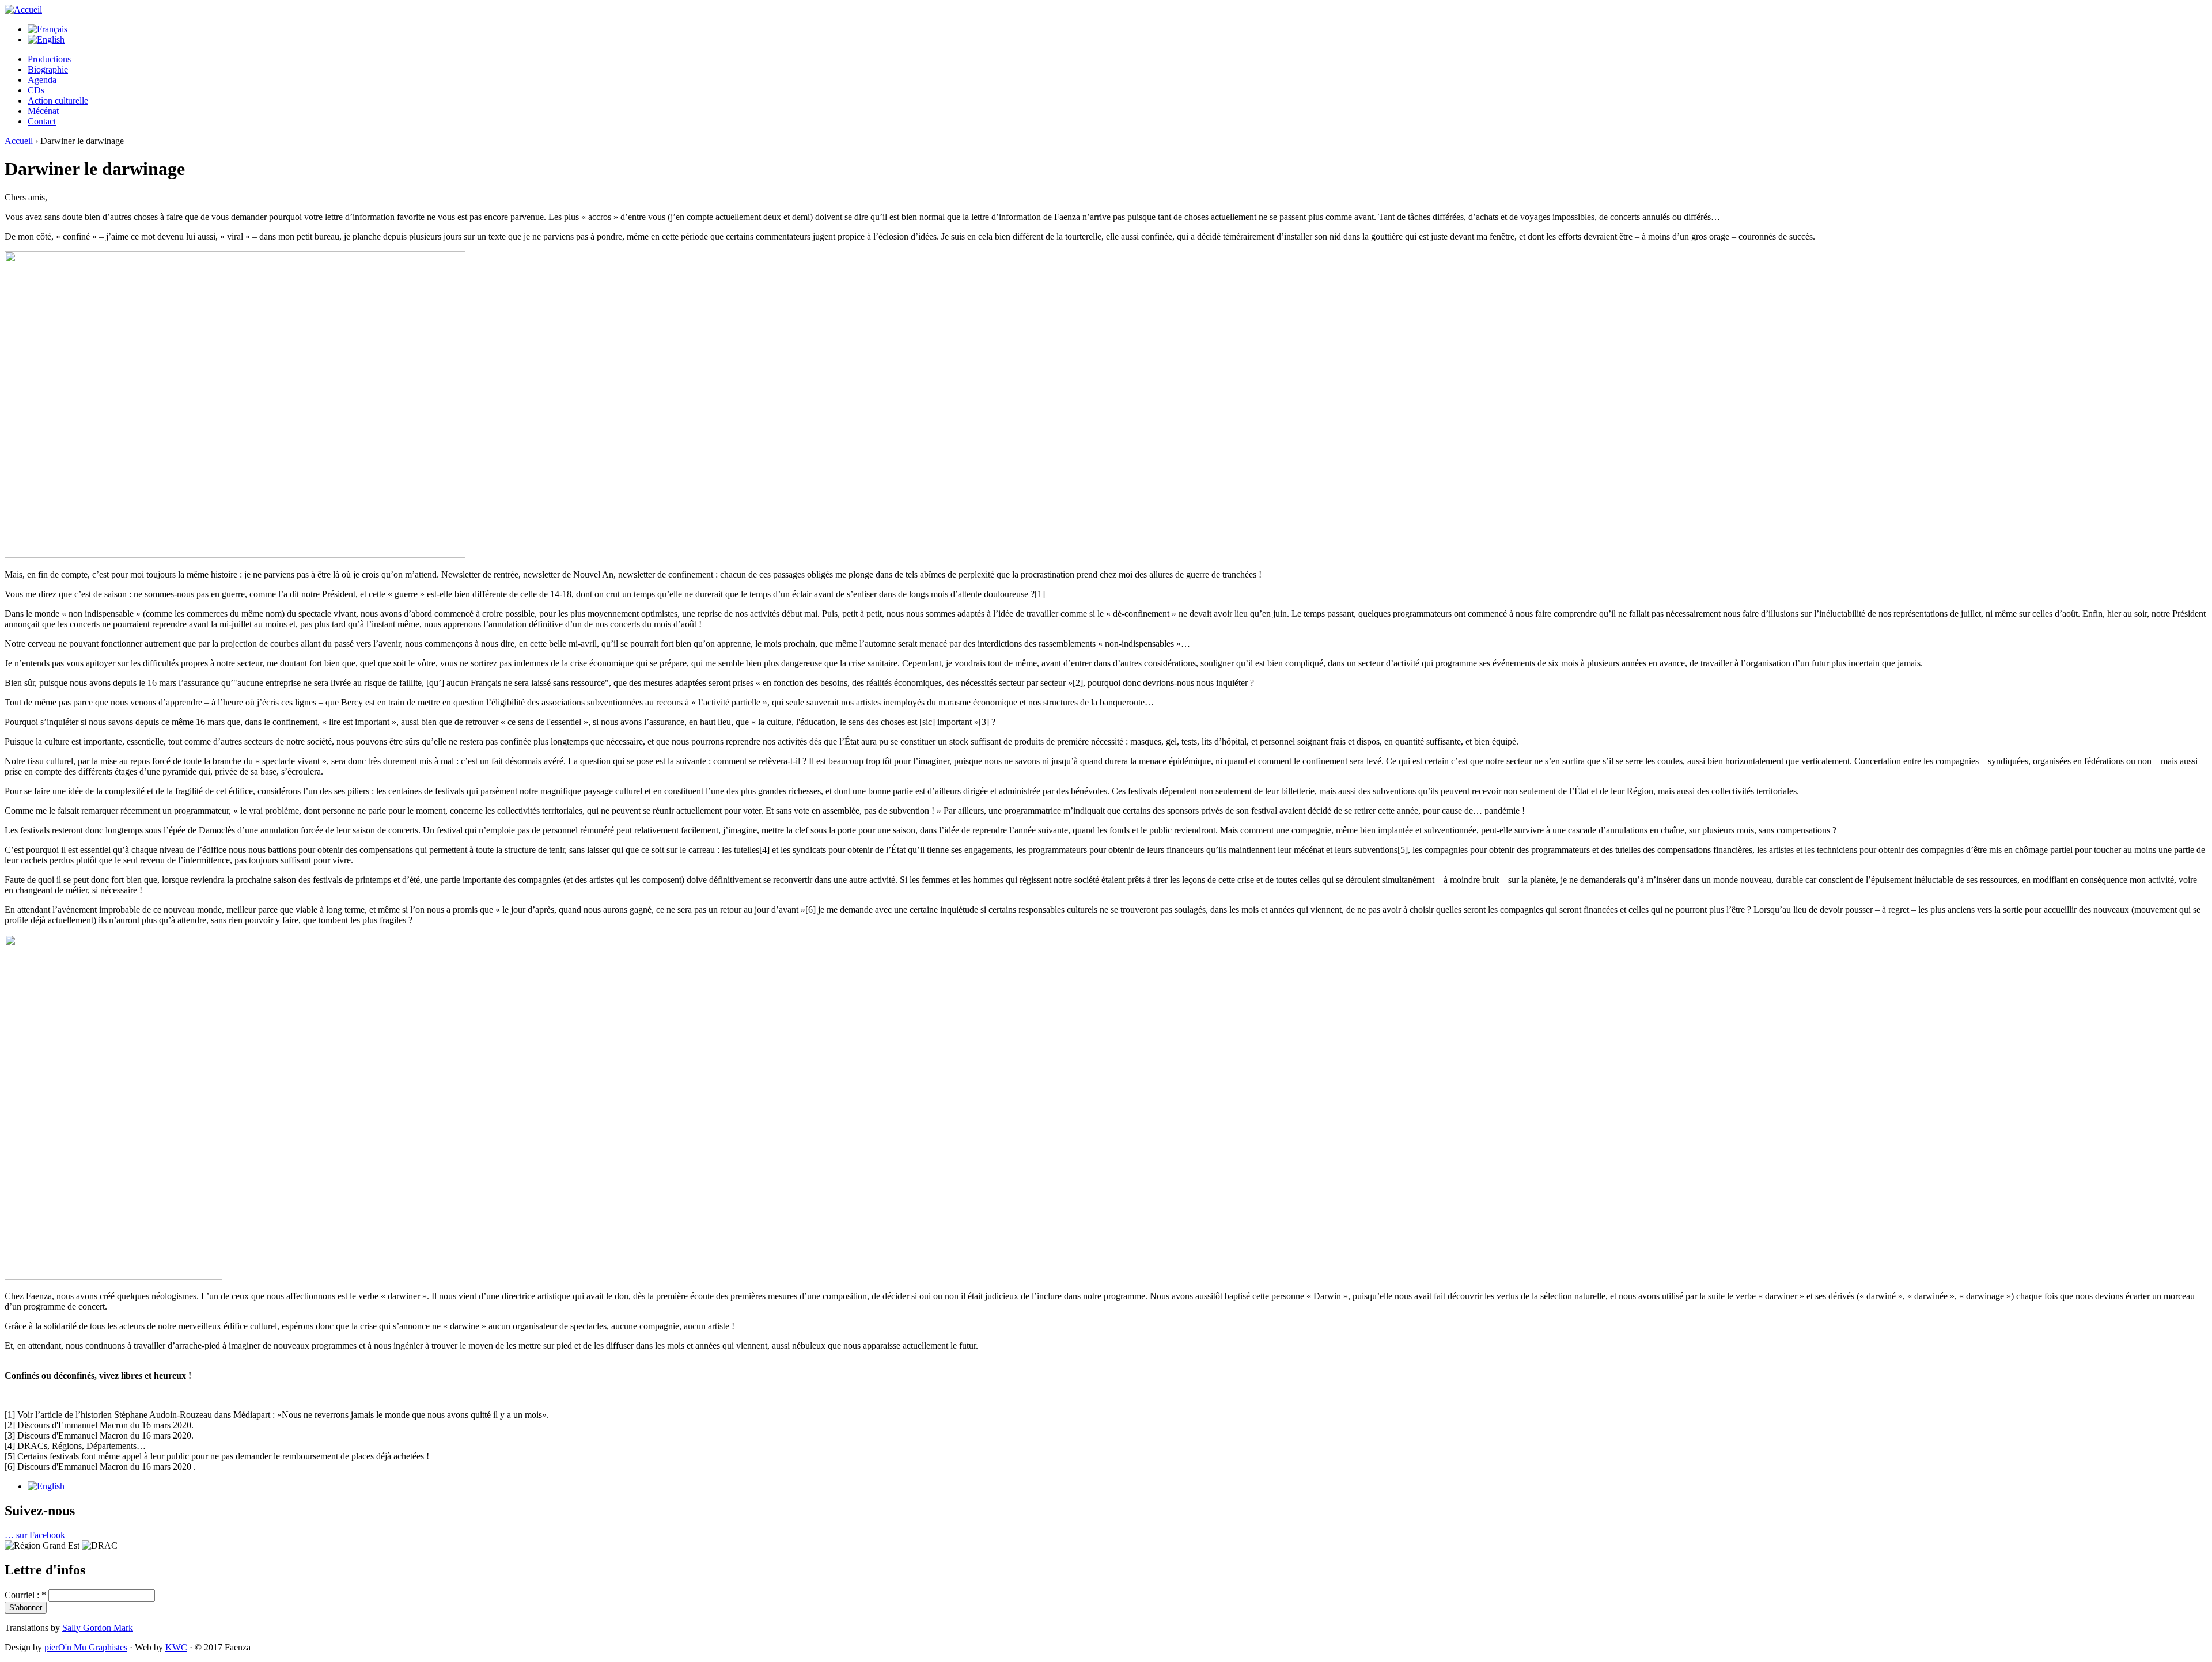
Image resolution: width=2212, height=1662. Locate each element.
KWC (176, 1647)
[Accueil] (23, 10)
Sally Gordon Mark (98, 1628)
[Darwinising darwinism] (46, 1486)
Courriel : (25, 1595)
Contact (42, 121)
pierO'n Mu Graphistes (86, 1647)
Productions (49, 59)
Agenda (42, 80)
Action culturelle (58, 100)
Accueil (19, 141)
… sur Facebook (35, 1535)
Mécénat (43, 111)
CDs (36, 90)
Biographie (48, 69)
